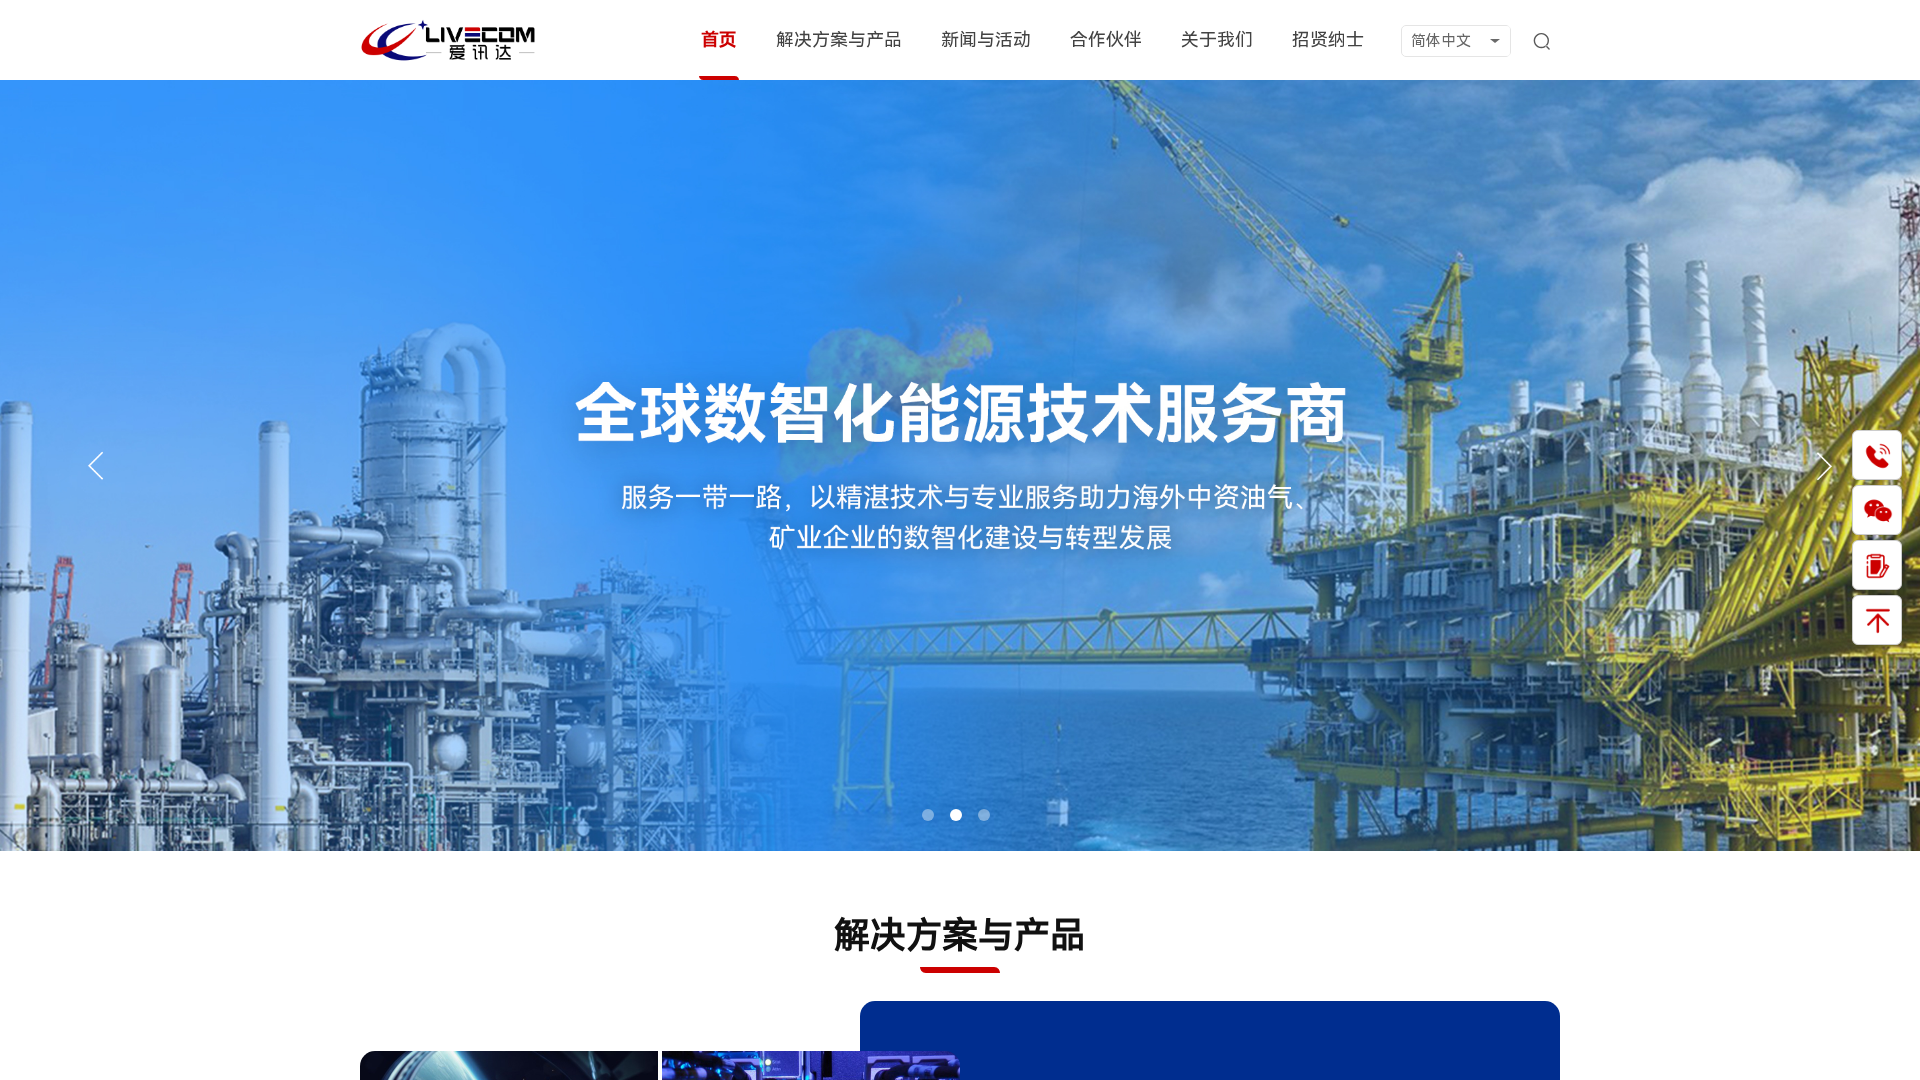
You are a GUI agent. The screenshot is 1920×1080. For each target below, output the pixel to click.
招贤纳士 (1328, 39)
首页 (719, 39)
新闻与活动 (986, 39)
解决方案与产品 (839, 39)
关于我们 (1217, 39)
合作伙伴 (1106, 39)
